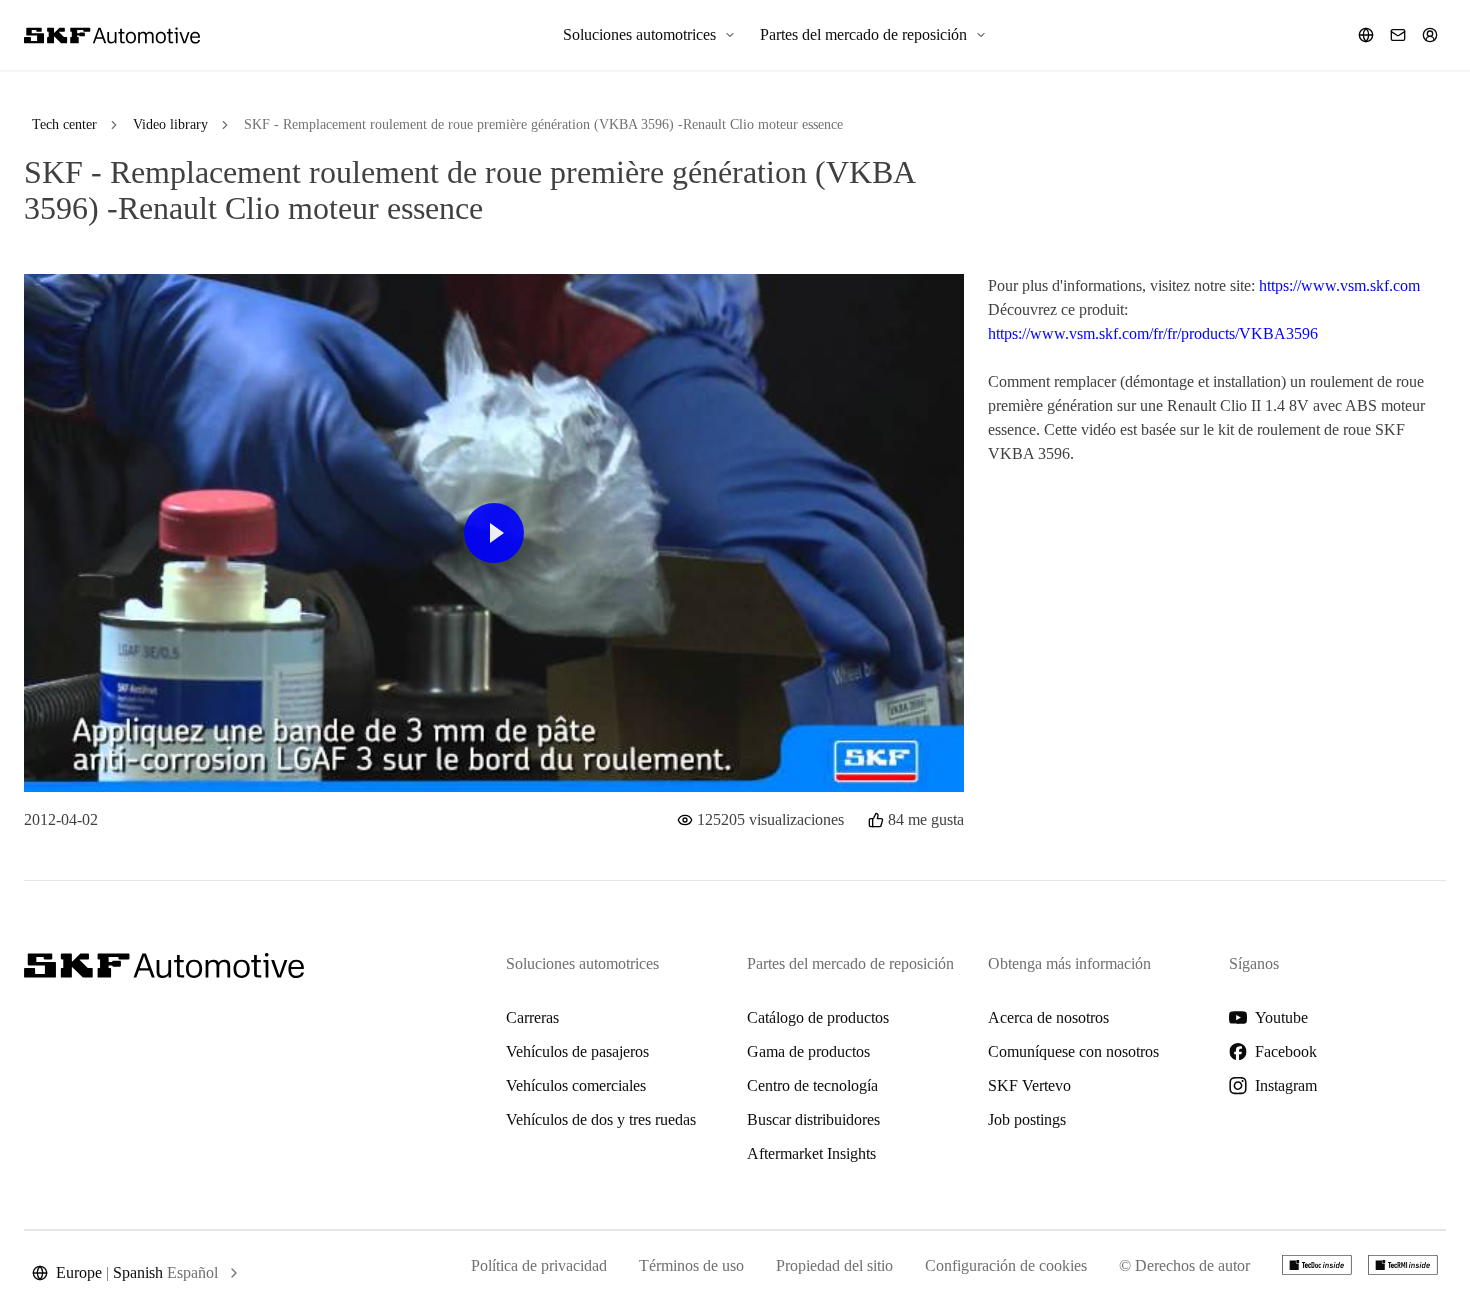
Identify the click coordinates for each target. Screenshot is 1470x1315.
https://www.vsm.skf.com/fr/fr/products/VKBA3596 (1153, 333)
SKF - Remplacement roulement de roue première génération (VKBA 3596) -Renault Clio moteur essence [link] (543, 124)
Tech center (64, 124)
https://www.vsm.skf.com (1339, 285)
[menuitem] (649, 35)
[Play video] (494, 533)
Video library (170, 124)
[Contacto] (1398, 35)
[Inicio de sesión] (1430, 35)
